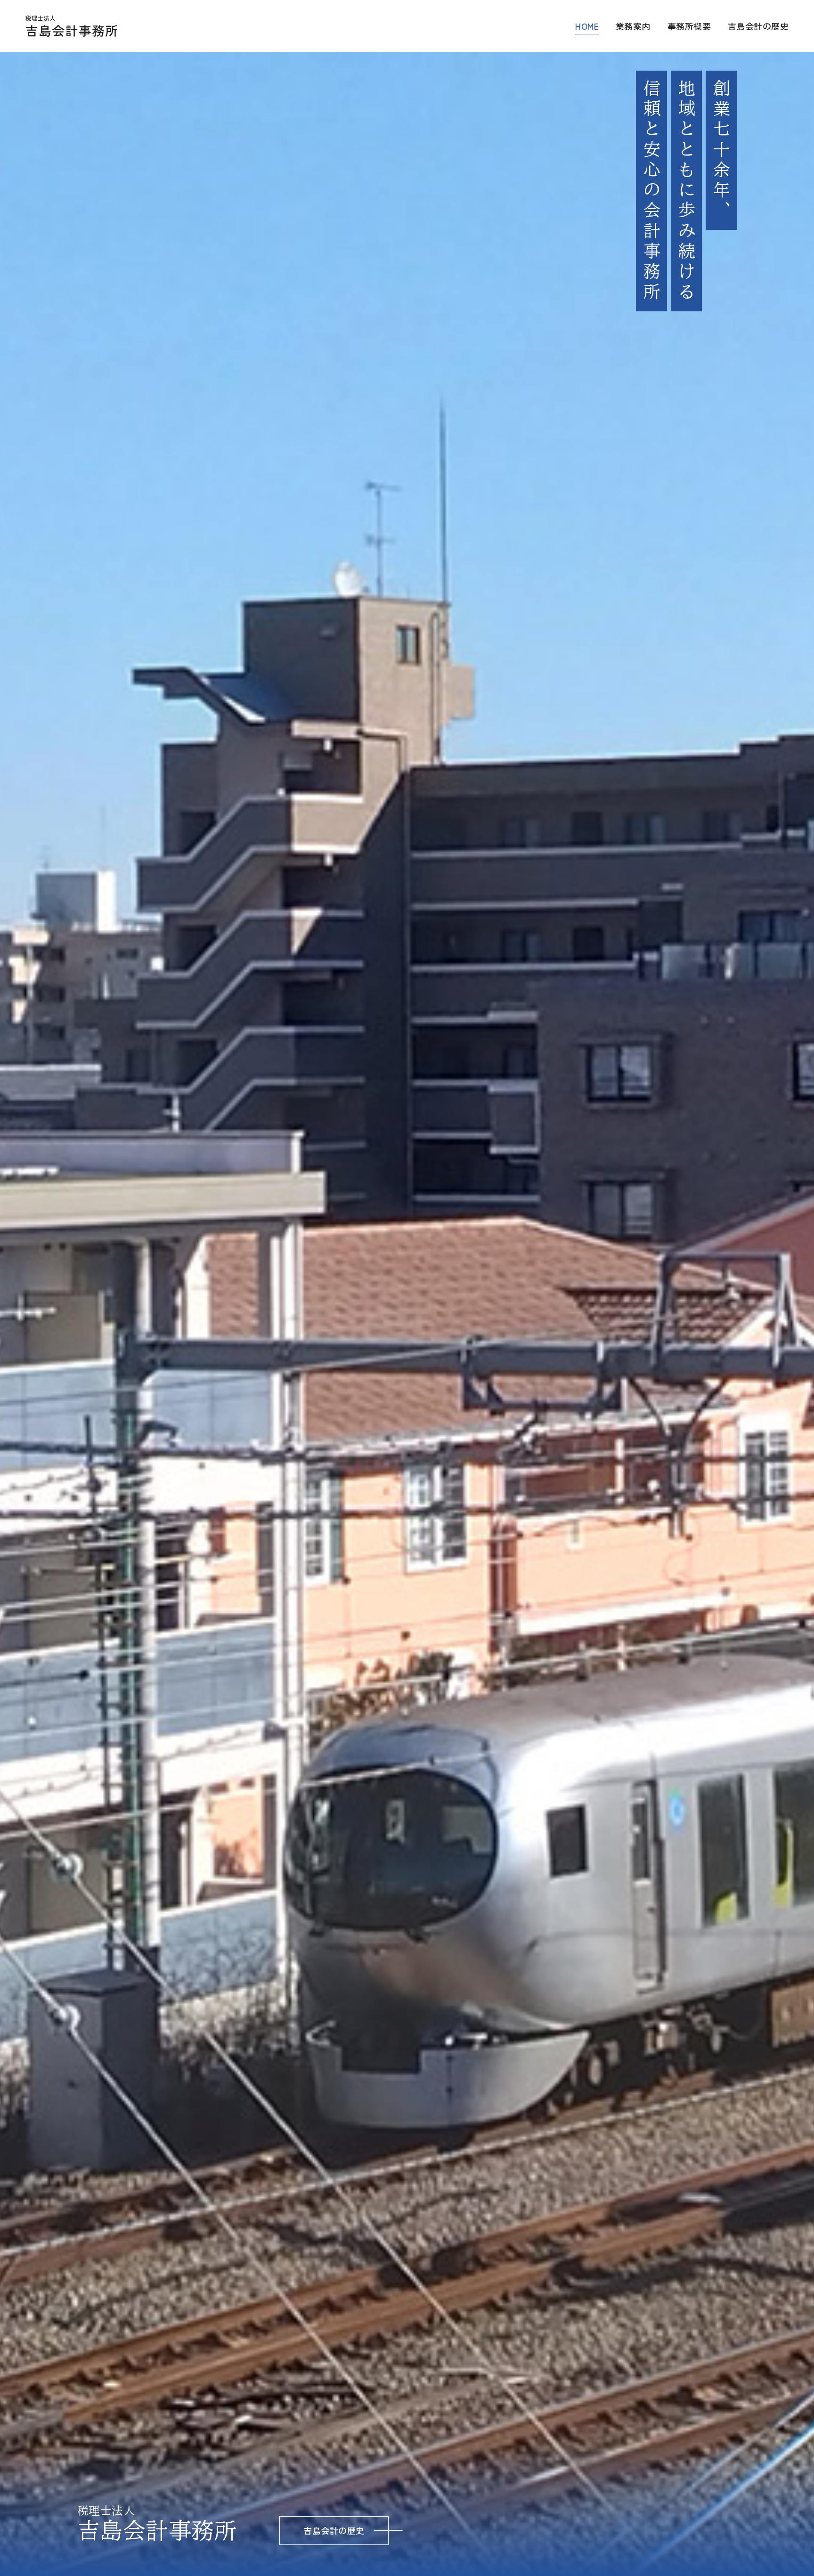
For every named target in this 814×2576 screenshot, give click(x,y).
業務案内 (633, 26)
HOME (587, 26)
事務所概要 (689, 26)
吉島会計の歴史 (758, 26)
